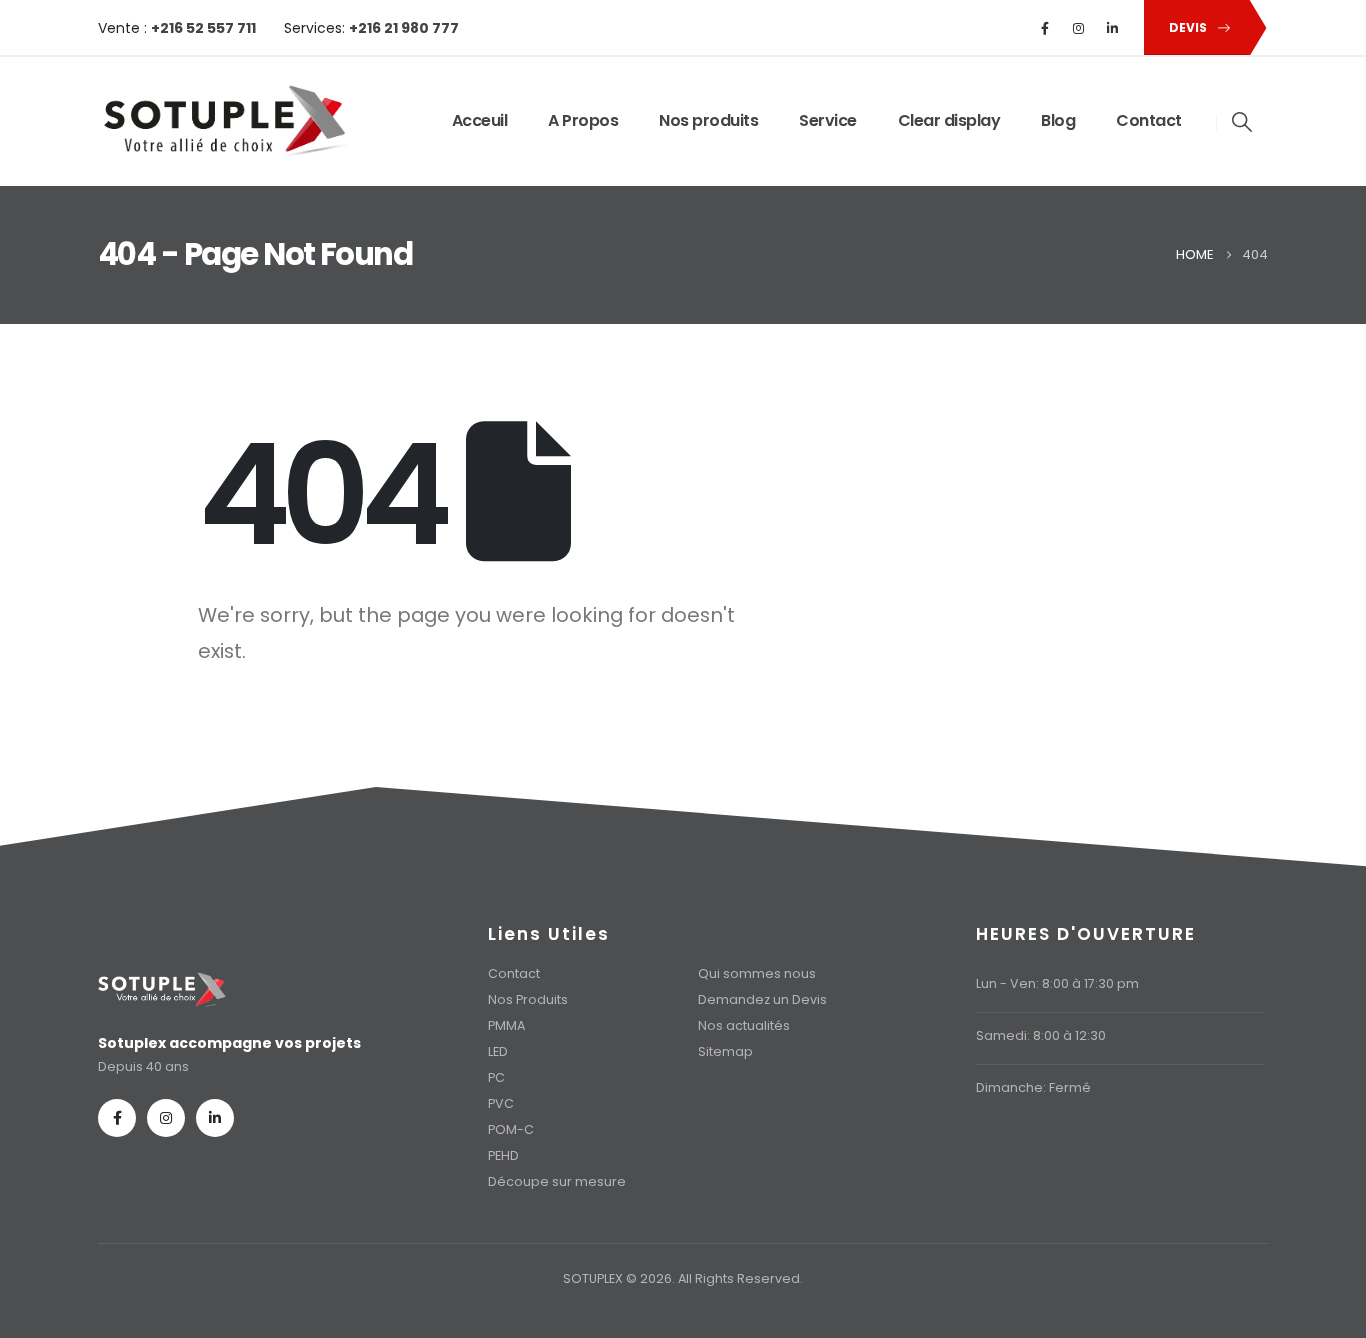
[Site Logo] (223, 121)
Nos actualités (744, 1025)
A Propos (583, 120)
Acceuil (480, 120)
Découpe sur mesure (557, 1181)
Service (828, 120)
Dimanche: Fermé (1033, 1087)
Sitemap (725, 1051)
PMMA (506, 1025)
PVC (501, 1103)
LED (498, 1051)
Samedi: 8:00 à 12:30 (1041, 1035)
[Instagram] (1079, 28)
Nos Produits (528, 999)
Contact (1149, 120)
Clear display (949, 120)
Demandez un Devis (762, 999)
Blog (1058, 120)
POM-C (511, 1129)
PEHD (503, 1155)
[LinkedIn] (1113, 28)
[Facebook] (1045, 28)
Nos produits (708, 120)
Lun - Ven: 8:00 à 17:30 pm (1057, 983)
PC (496, 1077)
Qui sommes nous (757, 973)
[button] (1243, 122)
